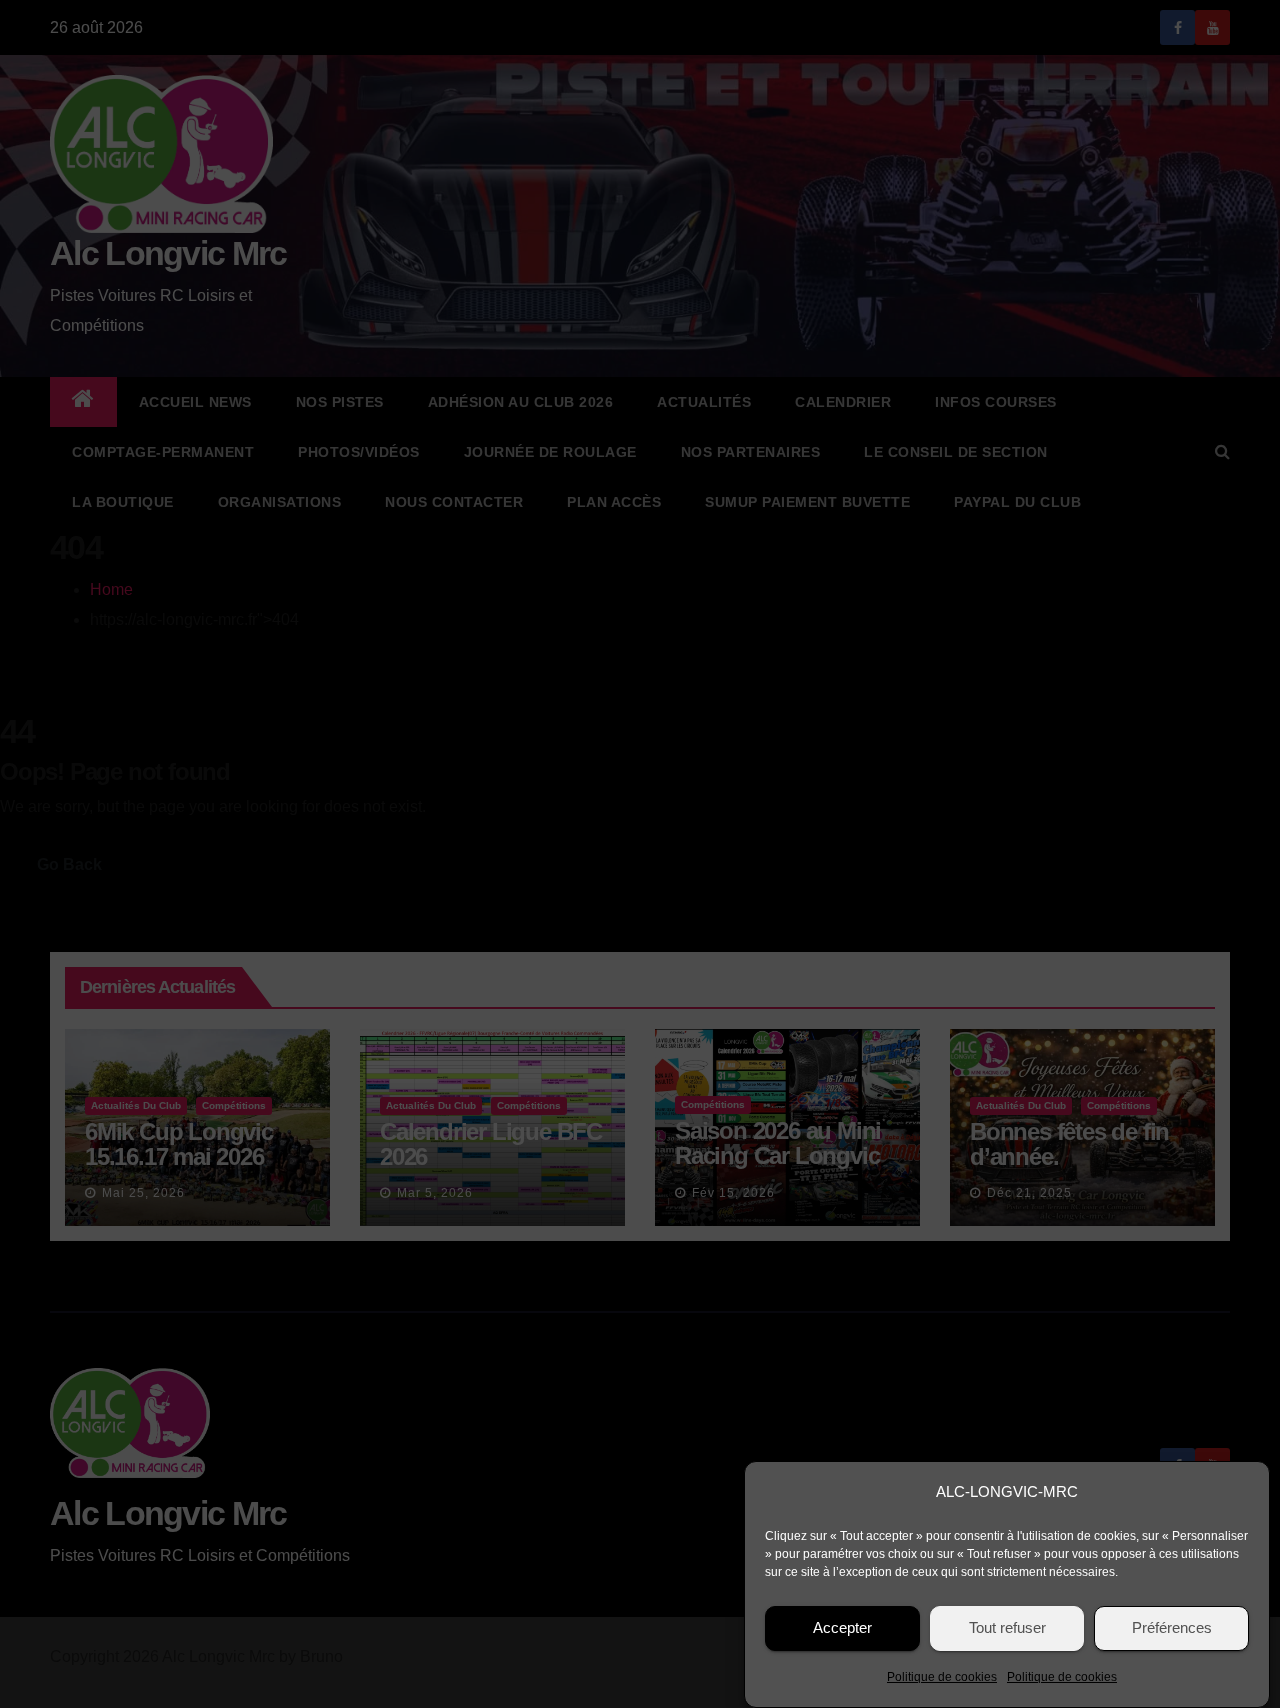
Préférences (1172, 1628)
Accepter (842, 1628)
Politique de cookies (942, 1677)
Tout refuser (1007, 1628)
